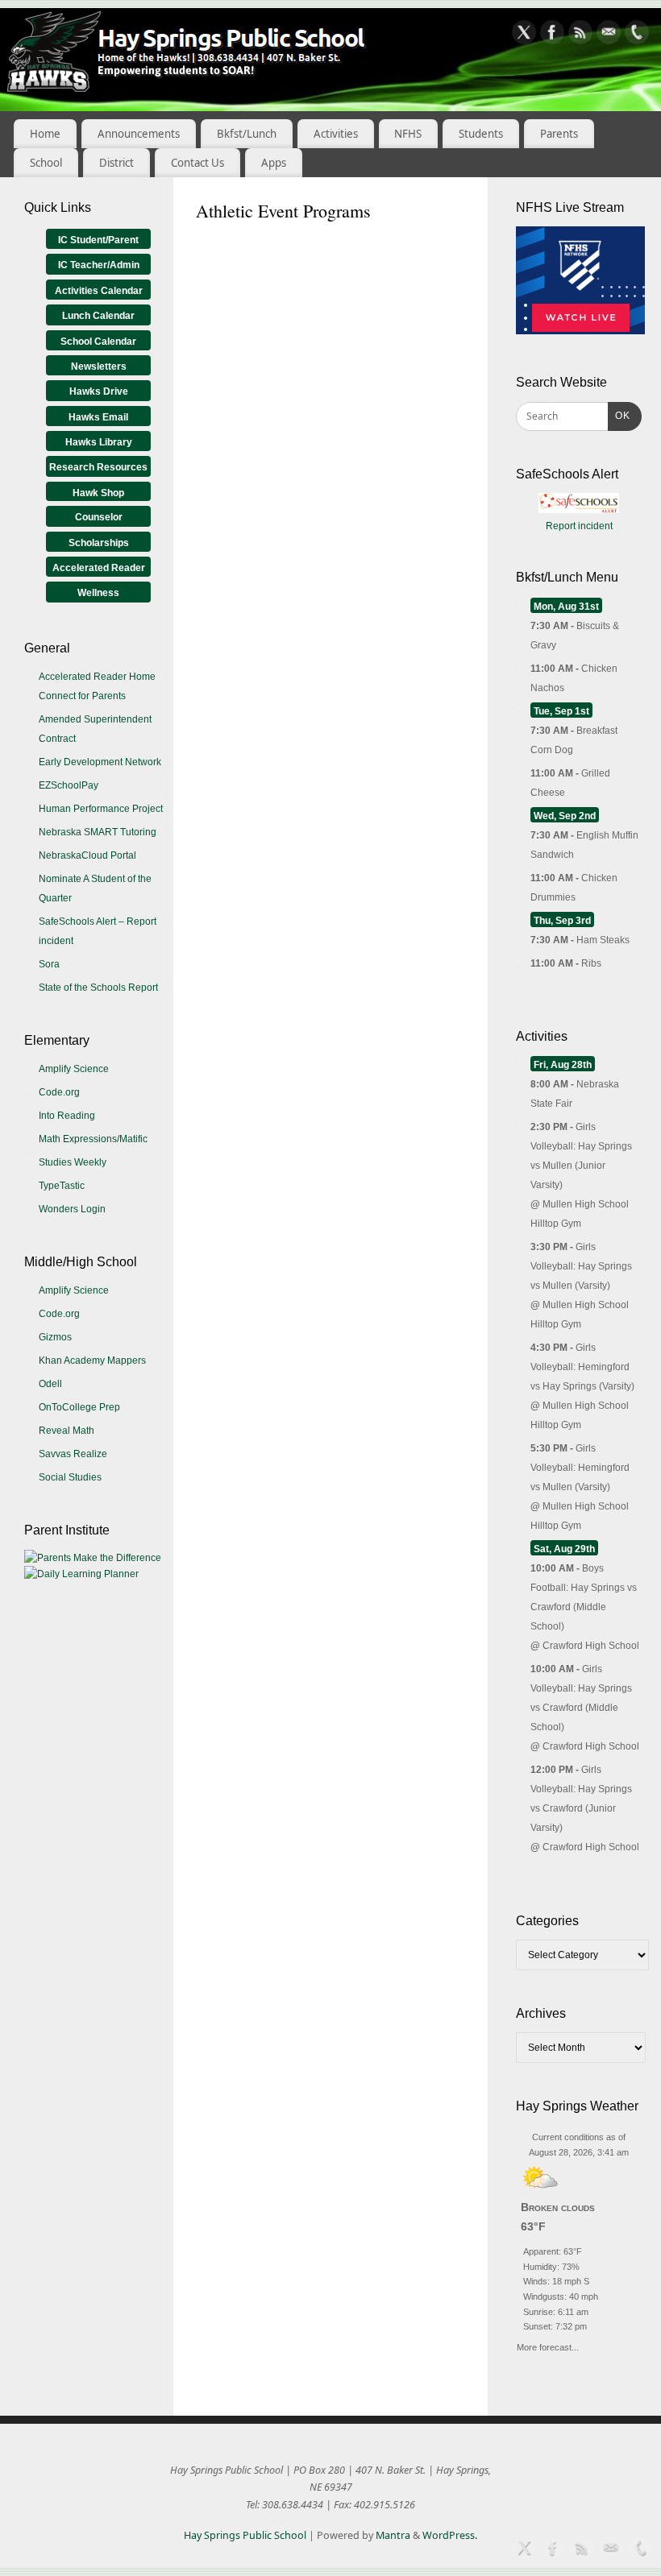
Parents (559, 134)
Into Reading (67, 1116)
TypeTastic (62, 1186)
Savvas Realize (73, 1454)
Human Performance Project (101, 809)
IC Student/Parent (98, 240)
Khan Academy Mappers (92, 1360)
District (116, 163)
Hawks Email (98, 417)
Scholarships (99, 543)
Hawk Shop (98, 493)
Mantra (393, 2535)
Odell (50, 1384)
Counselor (99, 517)
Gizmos (55, 1337)
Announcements (139, 134)
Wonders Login (72, 1209)
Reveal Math (67, 1431)
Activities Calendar (99, 291)
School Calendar (98, 342)
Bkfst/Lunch (247, 134)
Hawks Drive (99, 391)
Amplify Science (74, 1069)
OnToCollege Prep (79, 1407)
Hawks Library (99, 442)
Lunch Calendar (98, 316)
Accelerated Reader (99, 568)
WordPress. (450, 2535)
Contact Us (197, 163)
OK (619, 415)
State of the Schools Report (98, 988)
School (46, 163)
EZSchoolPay (69, 785)
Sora (49, 964)
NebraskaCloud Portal (87, 855)
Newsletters (99, 367)
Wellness (98, 593)
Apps (274, 163)
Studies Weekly (73, 1162)
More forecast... (548, 2345)
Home (45, 134)
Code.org (59, 1092)
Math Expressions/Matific (93, 1139)
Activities (336, 134)
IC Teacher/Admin (99, 265)
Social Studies (70, 1477)
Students (481, 134)
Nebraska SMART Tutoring (98, 832)
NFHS (408, 134)
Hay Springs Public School (245, 2535)
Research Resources (98, 467)
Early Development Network (100, 762)
